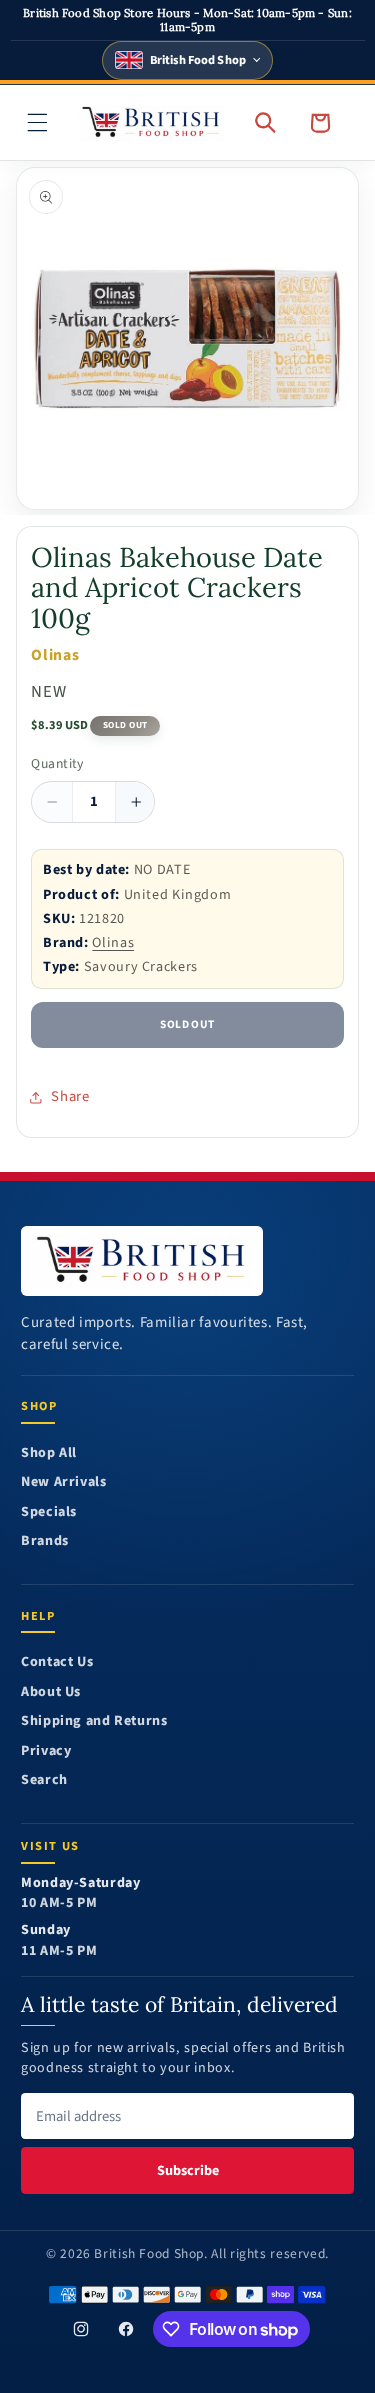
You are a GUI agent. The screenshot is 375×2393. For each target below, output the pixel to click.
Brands (45, 1541)
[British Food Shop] (142, 1261)
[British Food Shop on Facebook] (126, 2329)
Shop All (49, 1453)
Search (44, 1780)
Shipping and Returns (94, 1721)
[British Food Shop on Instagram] (82, 2329)
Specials (49, 1512)
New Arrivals (64, 1482)
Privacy (46, 1751)
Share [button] (70, 1096)
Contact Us (57, 1662)
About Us (51, 1692)
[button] (38, 122)
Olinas (113, 942)
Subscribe (188, 2170)
